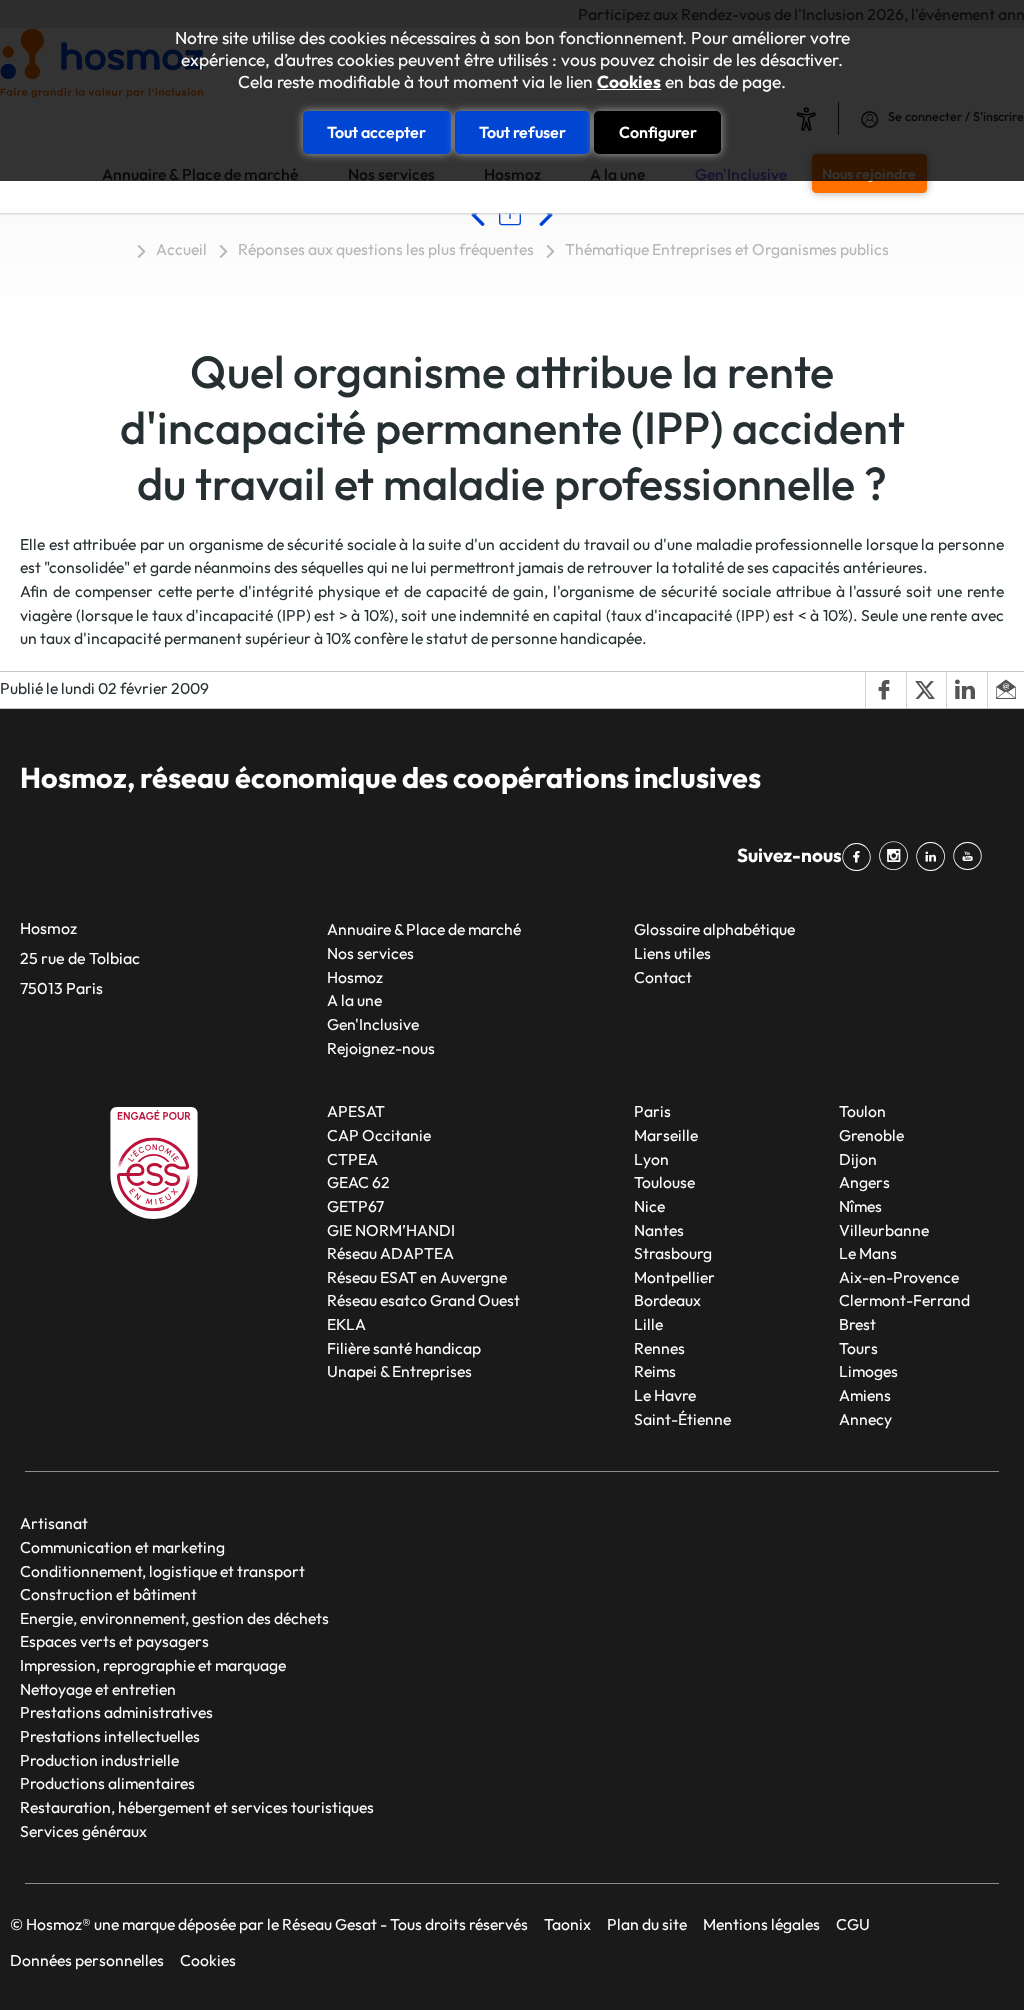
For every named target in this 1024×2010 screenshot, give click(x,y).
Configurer (658, 132)
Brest (857, 1324)
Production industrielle (99, 1760)
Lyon (651, 1159)
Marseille (666, 1135)
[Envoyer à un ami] (1005, 690)
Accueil (181, 249)
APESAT (356, 1111)
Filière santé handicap (404, 1348)
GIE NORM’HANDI (391, 1230)
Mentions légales (761, 1924)
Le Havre (665, 1395)
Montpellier (674, 1277)
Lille (648, 1324)
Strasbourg (673, 1253)
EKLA (346, 1324)
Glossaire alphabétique (714, 929)
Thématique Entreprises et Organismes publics (727, 249)
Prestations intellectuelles (110, 1736)
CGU (853, 1924)
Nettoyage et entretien (98, 1689)
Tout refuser (522, 132)
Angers (864, 1182)
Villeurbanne (884, 1230)
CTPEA (352, 1159)
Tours (858, 1348)
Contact (663, 977)
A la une (354, 1000)
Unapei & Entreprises (399, 1371)
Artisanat (54, 1523)
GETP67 (355, 1206)
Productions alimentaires (107, 1783)
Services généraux (83, 1831)
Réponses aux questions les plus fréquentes (386, 249)
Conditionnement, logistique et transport (162, 1571)
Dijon (858, 1159)
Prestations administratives (116, 1712)
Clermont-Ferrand (904, 1300)
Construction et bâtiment (108, 1594)
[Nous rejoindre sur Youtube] (971, 856)
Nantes (659, 1230)
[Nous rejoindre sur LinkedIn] (934, 856)
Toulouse (664, 1182)
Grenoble (871, 1135)
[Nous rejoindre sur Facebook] (860, 856)
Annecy (865, 1419)
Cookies (629, 82)
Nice (649, 1206)
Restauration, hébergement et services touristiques (197, 1807)
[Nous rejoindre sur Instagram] (897, 856)
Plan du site (647, 1924)
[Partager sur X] (926, 690)
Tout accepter (376, 132)
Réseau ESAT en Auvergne (417, 1277)
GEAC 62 (358, 1182)
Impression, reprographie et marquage (153, 1665)
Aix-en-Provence (899, 1277)
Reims (655, 1371)
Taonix (567, 1924)
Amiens (865, 1395)
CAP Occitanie (379, 1135)
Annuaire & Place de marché (424, 929)
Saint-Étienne (682, 1419)
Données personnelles (87, 1960)
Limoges (868, 1371)
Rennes (659, 1348)
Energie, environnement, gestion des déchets (174, 1618)
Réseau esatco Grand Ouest (423, 1300)
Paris (652, 1111)
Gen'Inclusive (373, 1024)
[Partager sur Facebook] (885, 690)
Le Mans (868, 1253)
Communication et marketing (122, 1547)
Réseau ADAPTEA (390, 1253)
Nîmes (860, 1206)
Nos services (370, 953)
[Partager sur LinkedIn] (966, 690)
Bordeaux (667, 1300)
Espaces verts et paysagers (114, 1641)
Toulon (862, 1111)
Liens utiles (672, 953)
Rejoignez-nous (381, 1048)
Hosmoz (355, 977)
